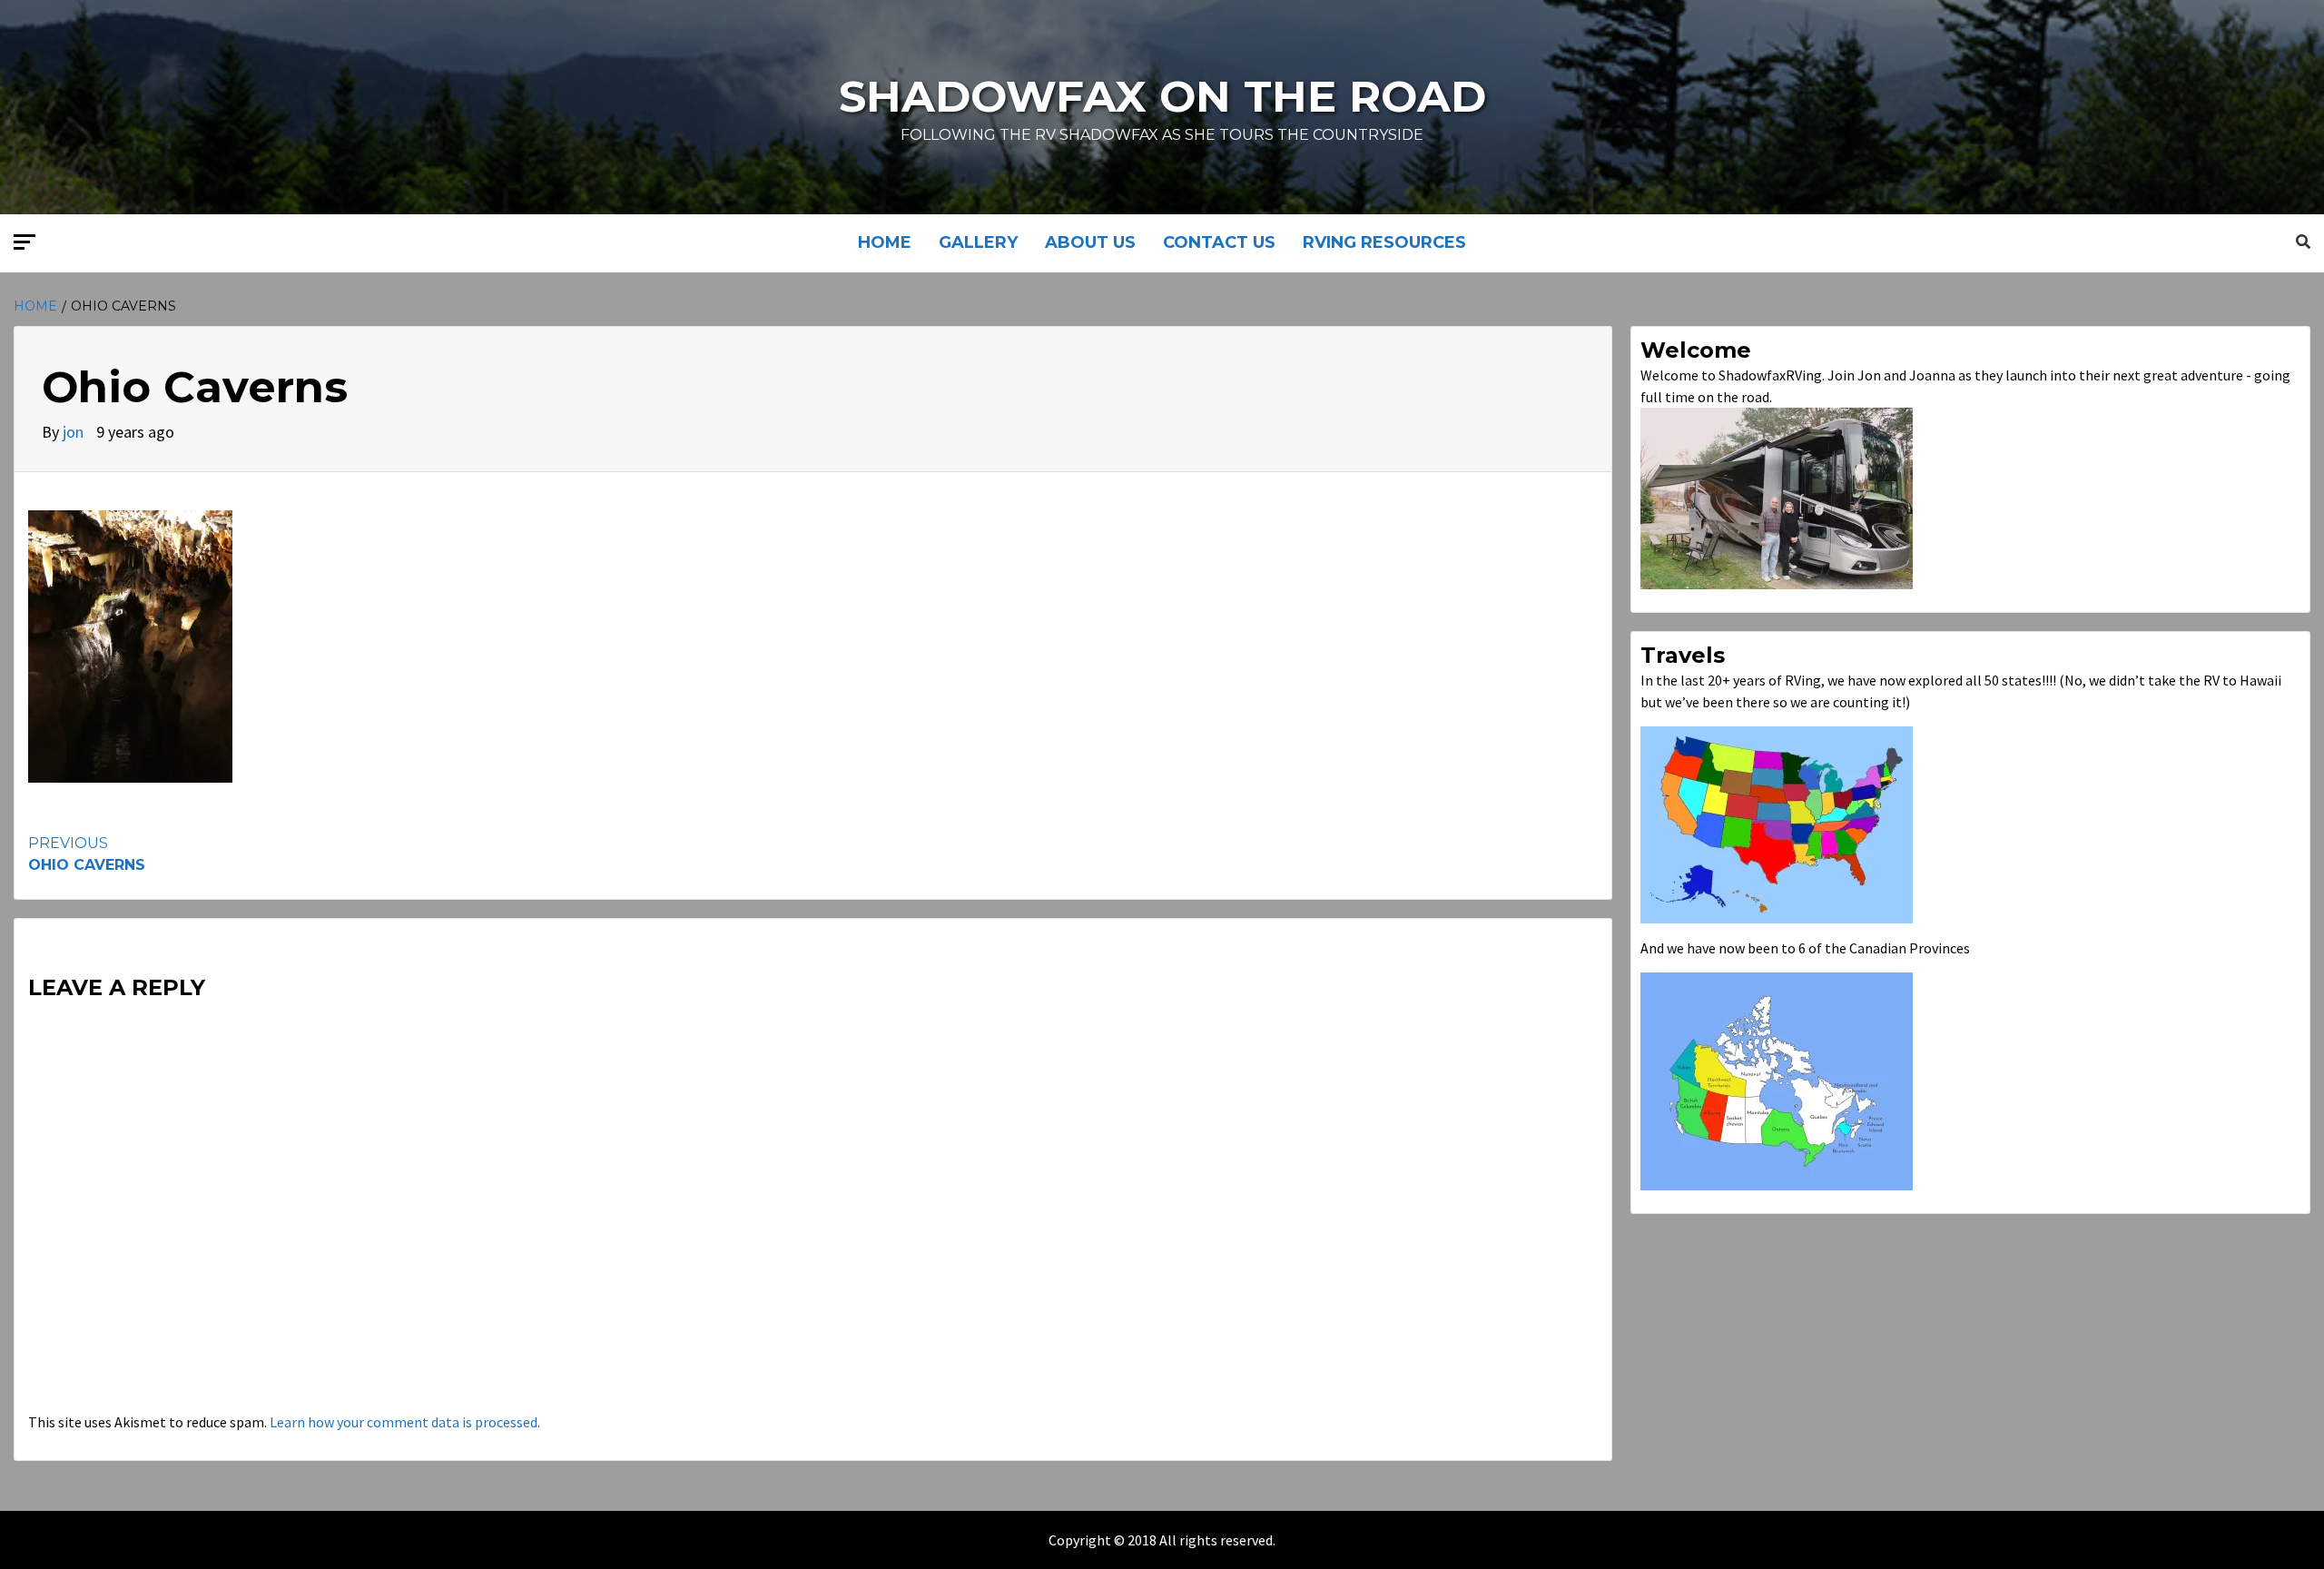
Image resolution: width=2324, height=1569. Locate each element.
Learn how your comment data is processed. (405, 1422)
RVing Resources (1384, 242)
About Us (1090, 242)
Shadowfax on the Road (1162, 96)
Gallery (978, 242)
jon (75, 432)
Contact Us (1219, 242)
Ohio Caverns (87, 854)
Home (885, 242)
